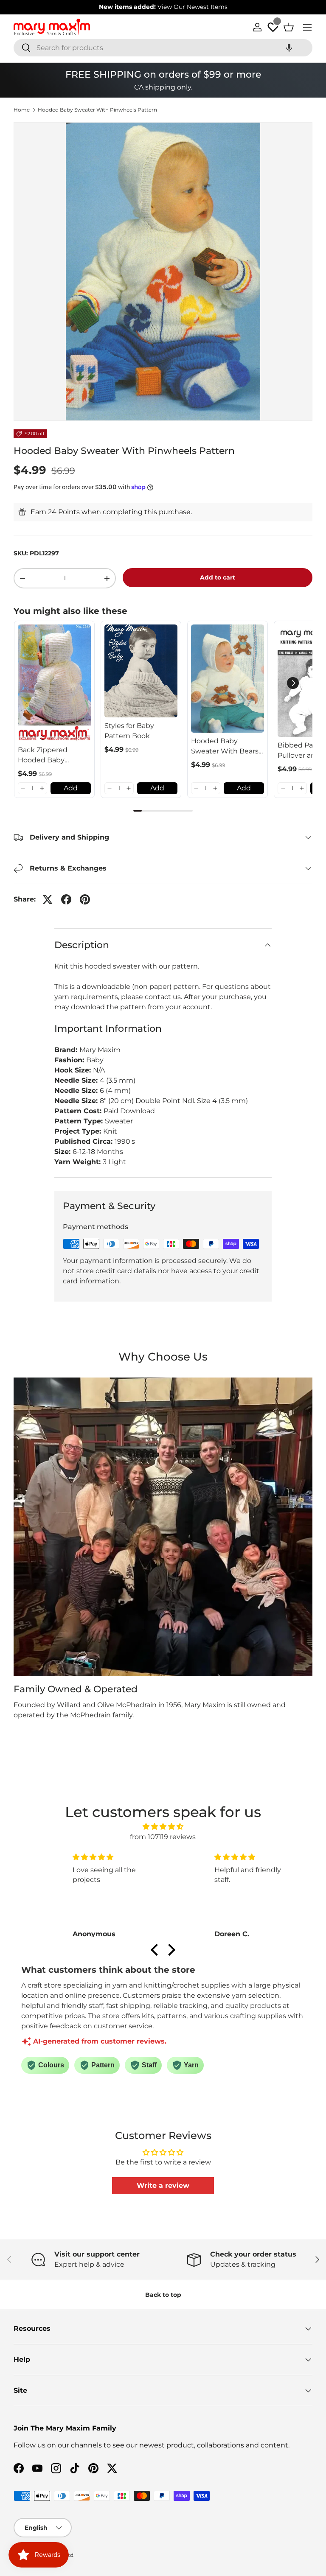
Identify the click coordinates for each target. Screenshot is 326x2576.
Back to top (163, 2295)
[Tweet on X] (48, 899)
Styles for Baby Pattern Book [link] (129, 731)
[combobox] (163, 48)
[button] (289, 48)
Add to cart (218, 577)
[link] (54, 683)
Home (22, 110)
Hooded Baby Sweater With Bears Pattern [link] (225, 747)
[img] (163, 1827)
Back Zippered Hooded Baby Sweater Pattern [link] (46, 756)
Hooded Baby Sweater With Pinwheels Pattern (97, 110)
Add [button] (71, 788)
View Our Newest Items (193, 7)
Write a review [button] (163, 2185)
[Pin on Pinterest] (85, 899)
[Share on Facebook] (66, 899)
